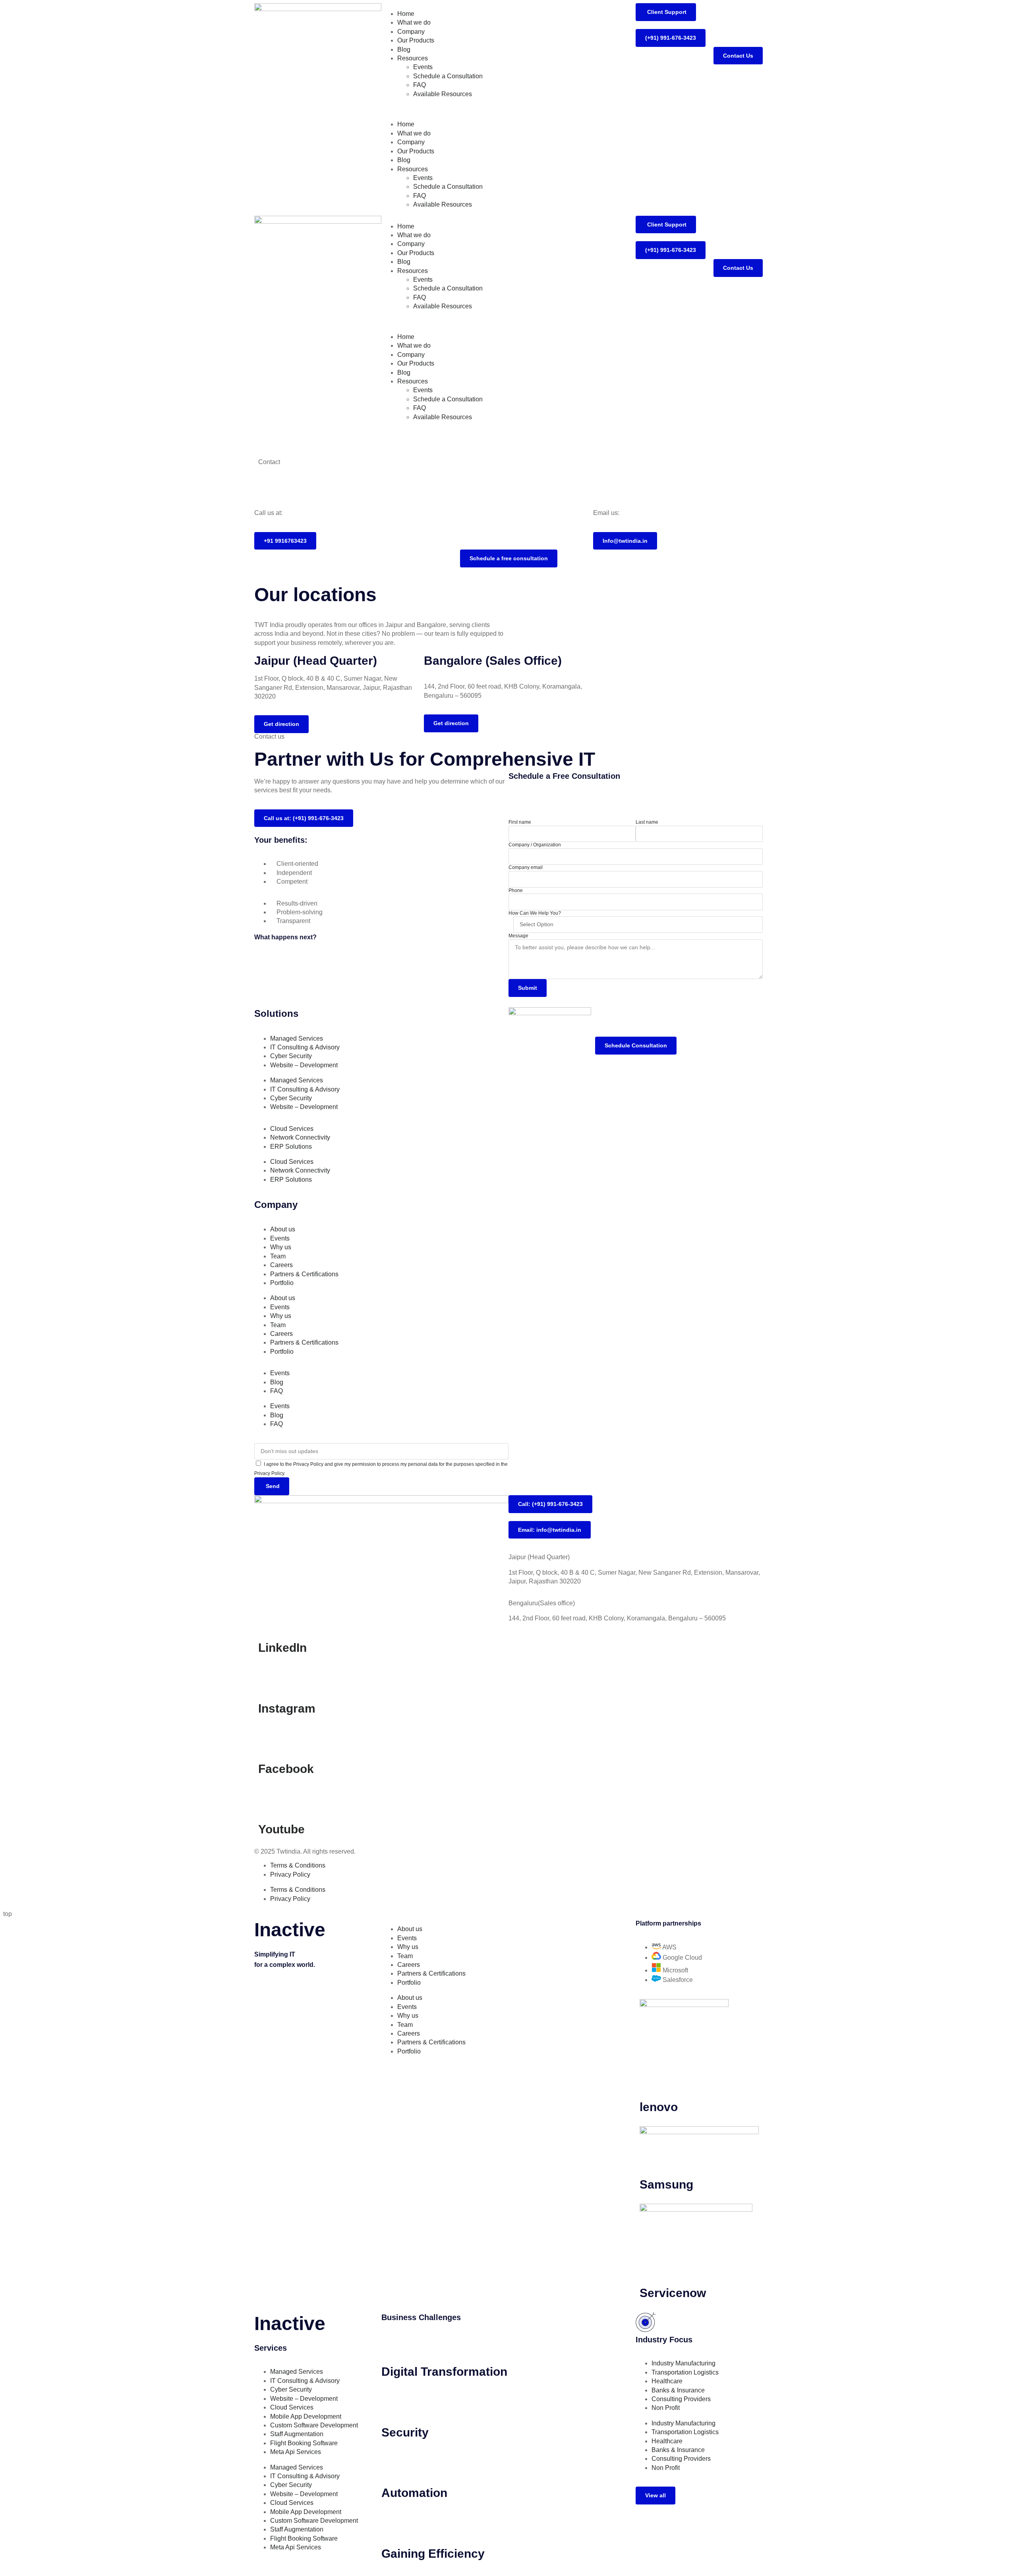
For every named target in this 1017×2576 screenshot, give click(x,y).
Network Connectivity (300, 1137)
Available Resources (443, 94)
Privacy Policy (290, 1874)
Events (423, 67)
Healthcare (667, 2381)
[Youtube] (268, 1798)
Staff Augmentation (297, 2434)
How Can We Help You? (535, 913)
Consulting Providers (681, 2399)
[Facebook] (268, 1738)
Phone (516, 890)
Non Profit (666, 2408)
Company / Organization (535, 845)
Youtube (281, 1829)
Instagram (287, 1708)
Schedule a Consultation (448, 76)
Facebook (286, 1769)
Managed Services (297, 1038)
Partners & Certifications (304, 1274)
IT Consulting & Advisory (305, 1047)
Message (518, 936)
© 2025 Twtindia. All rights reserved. (305, 1851)
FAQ (420, 85)
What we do (414, 22)
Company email (526, 867)
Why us (281, 1247)
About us (283, 1229)
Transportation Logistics (685, 2372)
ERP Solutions (291, 1147)
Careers (281, 1265)
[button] (508, 109)
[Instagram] (268, 1677)
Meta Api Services (296, 2452)
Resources (413, 58)
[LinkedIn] (268, 1616)
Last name (647, 822)
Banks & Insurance (678, 2390)
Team (278, 1256)
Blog (404, 49)
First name (520, 822)
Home (406, 14)
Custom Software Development (314, 2425)
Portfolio (282, 1283)
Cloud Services (292, 1129)
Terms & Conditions (298, 1865)
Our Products (416, 40)
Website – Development (304, 1065)
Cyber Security (291, 1056)
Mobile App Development (306, 2416)
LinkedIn (282, 1648)
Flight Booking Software (304, 2443)
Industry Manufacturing (683, 2363)
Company (411, 32)
